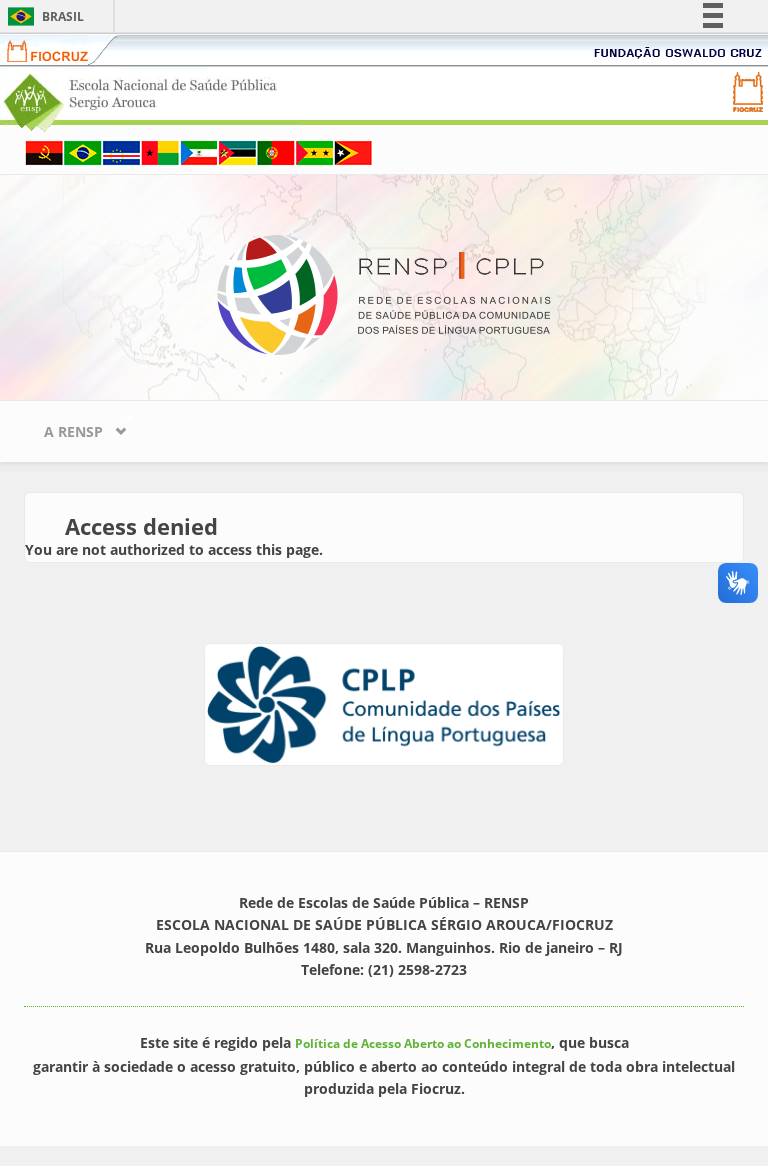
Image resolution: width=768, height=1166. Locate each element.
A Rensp (63, 427)
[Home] (384, 293)
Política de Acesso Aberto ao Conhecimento (423, 1043)
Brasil (42, 16)
